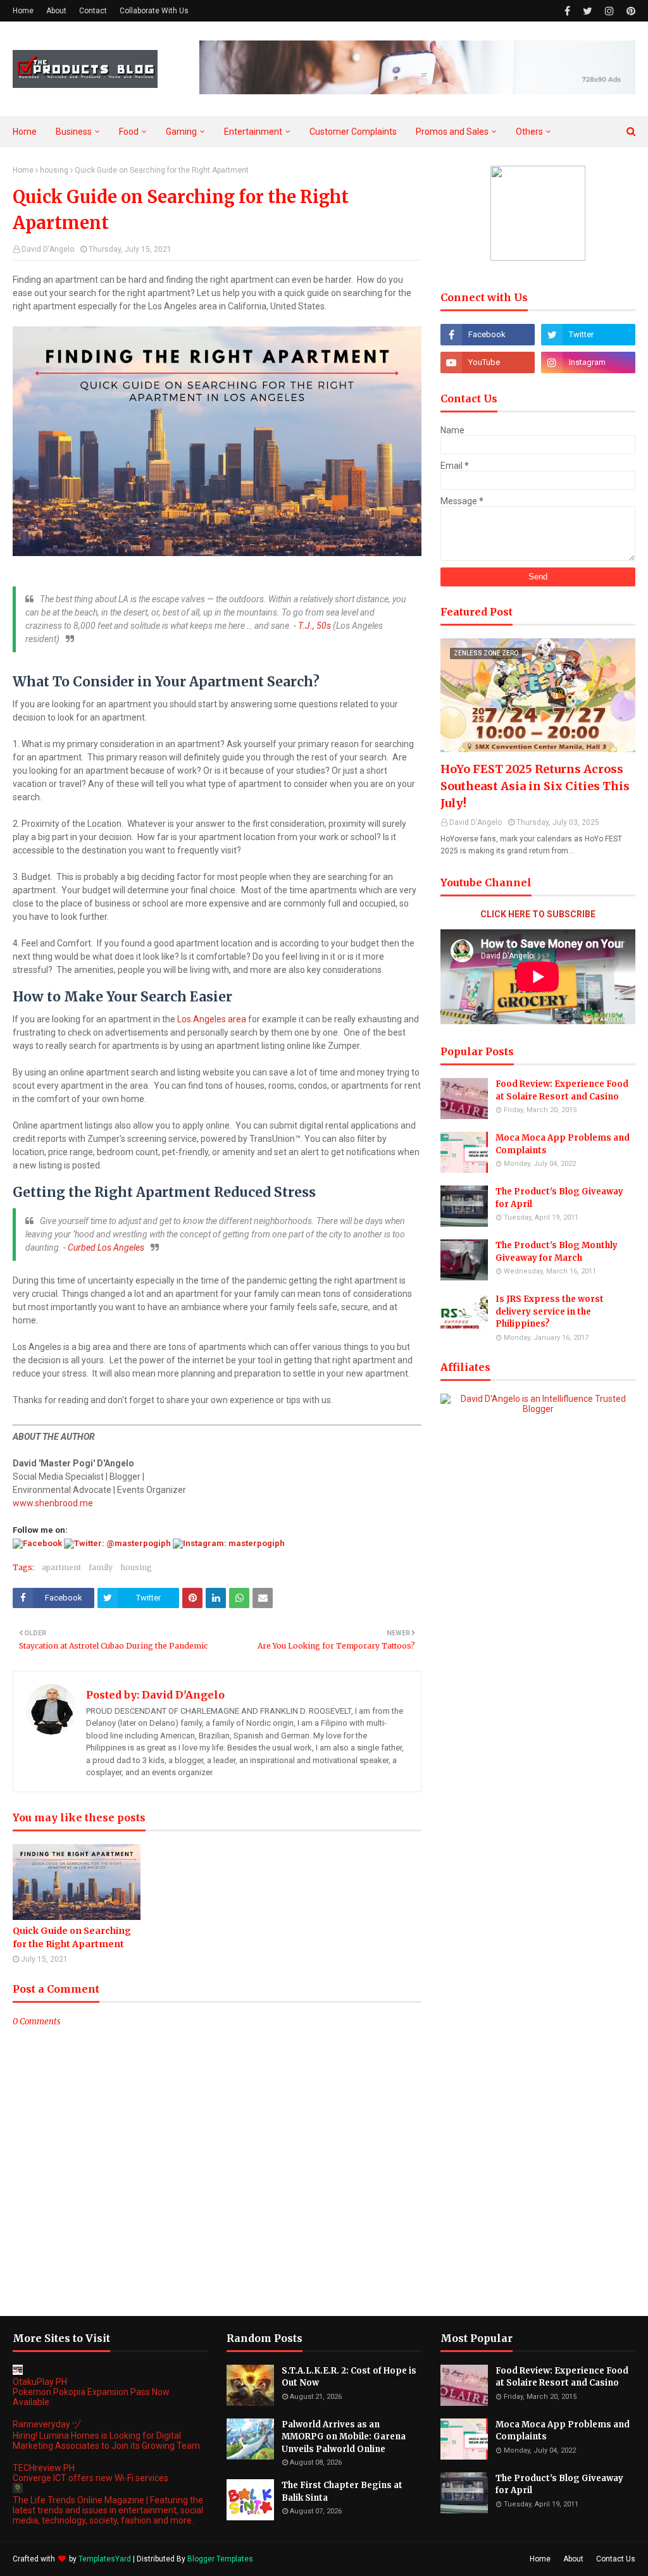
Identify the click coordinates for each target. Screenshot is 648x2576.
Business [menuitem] (74, 132)
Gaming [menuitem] (181, 132)
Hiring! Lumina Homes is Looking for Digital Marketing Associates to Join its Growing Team (106, 2441)
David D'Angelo (48, 249)
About (56, 11)
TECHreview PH (44, 2468)
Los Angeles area (212, 1019)
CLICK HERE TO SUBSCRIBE (538, 914)
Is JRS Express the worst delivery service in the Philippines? (550, 1311)
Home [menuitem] (25, 132)
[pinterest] (629, 11)
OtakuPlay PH (40, 2382)
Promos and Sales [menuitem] (452, 132)
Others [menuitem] (529, 132)
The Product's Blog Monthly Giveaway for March (557, 1252)
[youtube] (488, 362)
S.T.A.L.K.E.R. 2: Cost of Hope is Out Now (349, 2377)
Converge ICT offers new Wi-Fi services (90, 2478)
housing (54, 170)
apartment (61, 1567)
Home (23, 11)
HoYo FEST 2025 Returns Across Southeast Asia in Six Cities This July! (535, 786)
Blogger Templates (220, 2559)
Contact (93, 11)
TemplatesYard (105, 2559)
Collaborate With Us (154, 11)
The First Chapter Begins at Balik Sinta (342, 2492)
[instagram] (609, 11)
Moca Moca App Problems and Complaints (563, 1144)
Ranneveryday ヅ (47, 2424)
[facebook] (567, 11)
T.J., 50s (315, 626)
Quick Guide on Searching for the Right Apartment (72, 1937)
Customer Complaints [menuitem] (353, 132)
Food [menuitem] (129, 132)
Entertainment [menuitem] (253, 132)
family (101, 1567)
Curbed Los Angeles (106, 1248)
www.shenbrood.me (53, 1503)
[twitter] (588, 11)
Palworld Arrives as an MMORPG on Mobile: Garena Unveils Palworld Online (344, 2437)
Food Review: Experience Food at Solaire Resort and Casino (562, 1090)
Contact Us (616, 2559)
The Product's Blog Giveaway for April (559, 1198)
